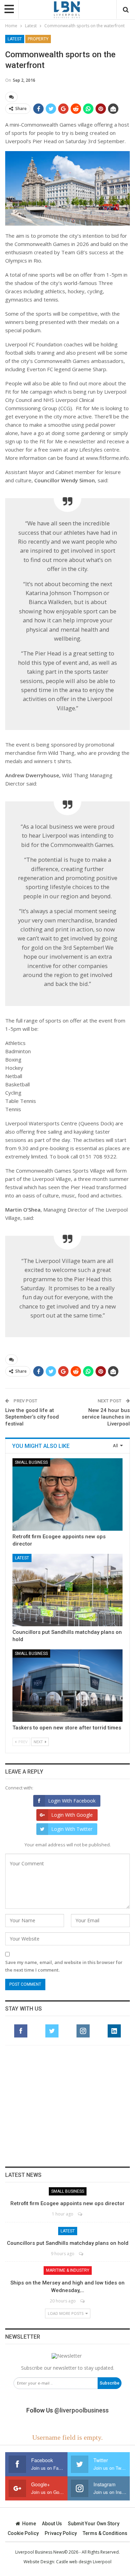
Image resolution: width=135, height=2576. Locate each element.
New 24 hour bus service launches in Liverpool (106, 1417)
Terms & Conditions (105, 2533)
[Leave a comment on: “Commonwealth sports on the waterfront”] (11, 97)
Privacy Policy (61, 2533)
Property (38, 39)
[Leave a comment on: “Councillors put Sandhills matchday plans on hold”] (82, 2254)
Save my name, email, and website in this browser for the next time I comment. (64, 1966)
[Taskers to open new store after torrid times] (67, 1686)
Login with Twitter (72, 1829)
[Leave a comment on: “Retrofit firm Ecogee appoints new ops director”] (80, 2214)
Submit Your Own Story (94, 2524)
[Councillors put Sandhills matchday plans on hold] (67, 1590)
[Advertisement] (67, 2106)
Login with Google (72, 1815)
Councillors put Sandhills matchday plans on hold (68, 2243)
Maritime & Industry (68, 2270)
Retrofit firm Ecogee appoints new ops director (67, 2203)
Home (29, 2524)
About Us (52, 2524)
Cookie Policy (23, 2533)
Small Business (31, 1462)
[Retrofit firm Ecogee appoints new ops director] (67, 1494)
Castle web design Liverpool (84, 2562)
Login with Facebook (72, 1801)
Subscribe (110, 2383)
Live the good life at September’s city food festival (32, 1417)
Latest (15, 39)
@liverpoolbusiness (82, 2410)
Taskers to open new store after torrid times (67, 1728)
